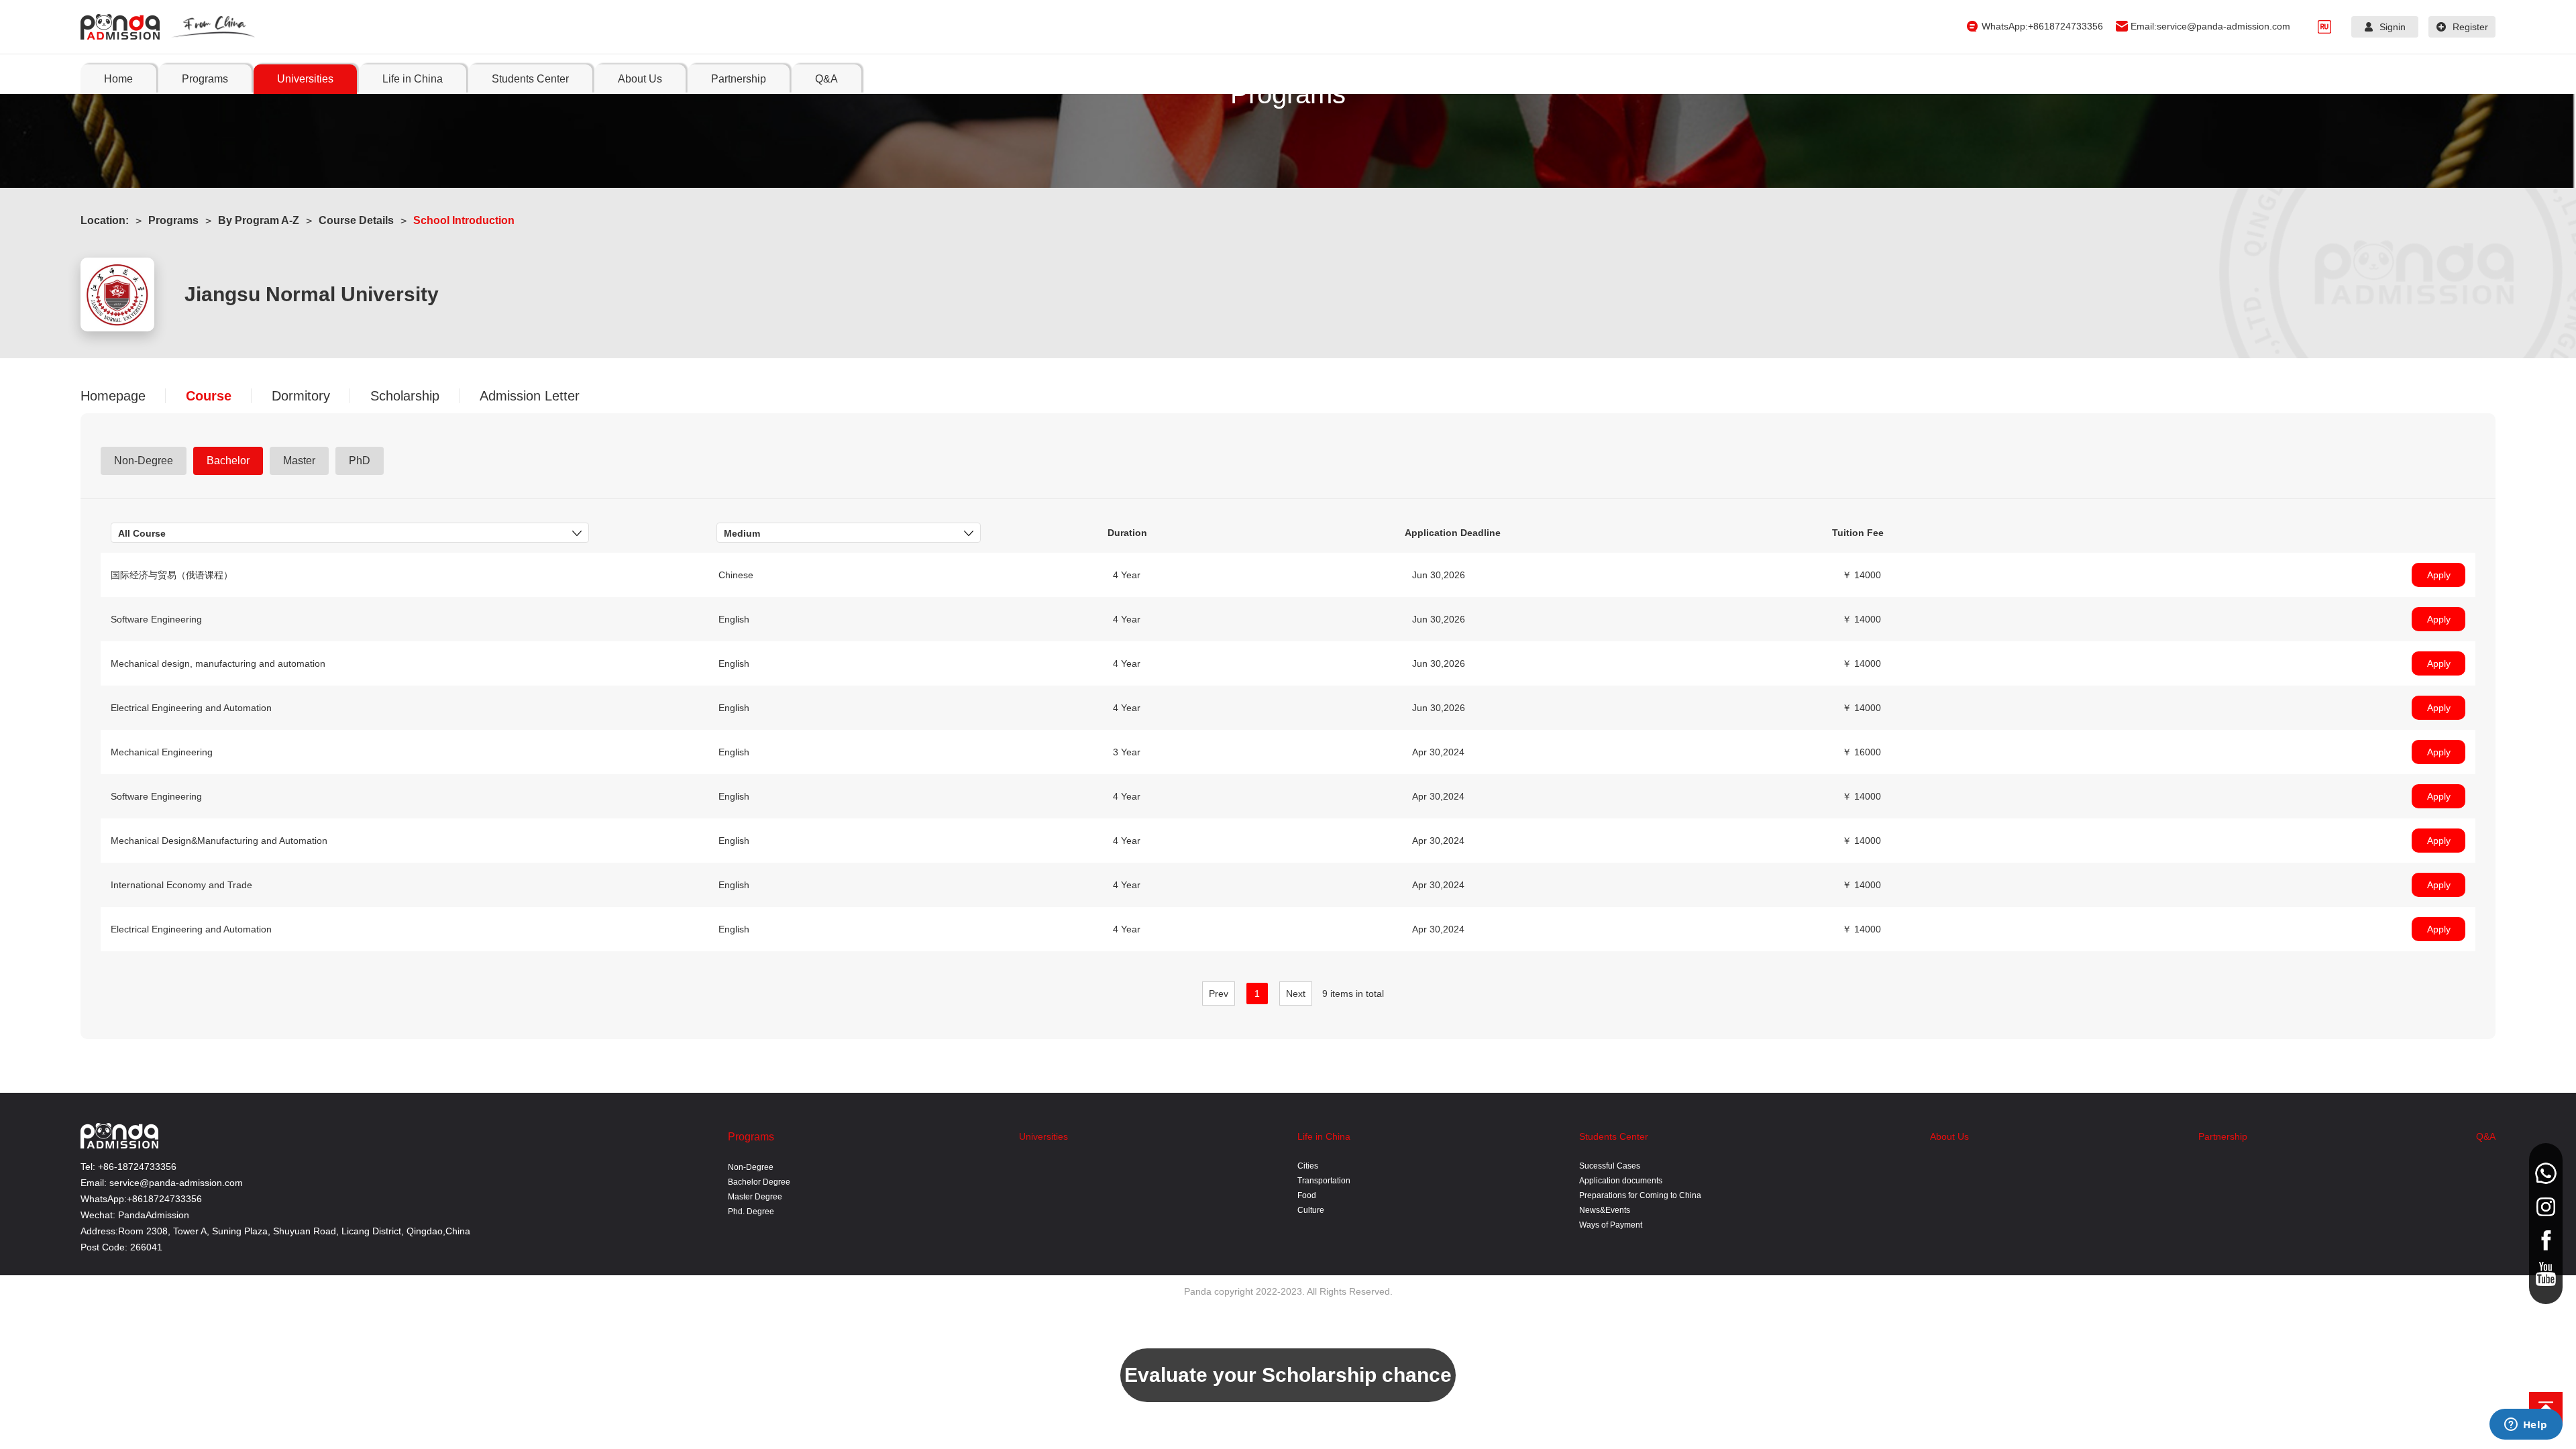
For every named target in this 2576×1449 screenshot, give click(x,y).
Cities (1308, 1166)
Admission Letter (530, 396)
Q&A (2486, 1136)
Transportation (1324, 1181)
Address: (99, 1231)
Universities (1043, 1136)
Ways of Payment (1611, 1225)
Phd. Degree (751, 1212)
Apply (2439, 575)
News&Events (1605, 1210)
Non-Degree (751, 1167)
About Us (1949, 1136)
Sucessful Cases (1610, 1166)
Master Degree (755, 1197)
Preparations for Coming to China (1640, 1195)
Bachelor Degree (759, 1182)
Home (118, 79)
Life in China (1324, 1136)
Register (2470, 27)
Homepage (113, 396)
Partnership (2223, 1136)
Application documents (1621, 1181)
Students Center (1614, 1136)
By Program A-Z (259, 220)
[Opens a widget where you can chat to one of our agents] (2526, 1426)
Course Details (356, 220)
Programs (173, 220)
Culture (1311, 1210)
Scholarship (405, 396)
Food (1307, 1195)
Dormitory (301, 396)
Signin (2393, 27)
